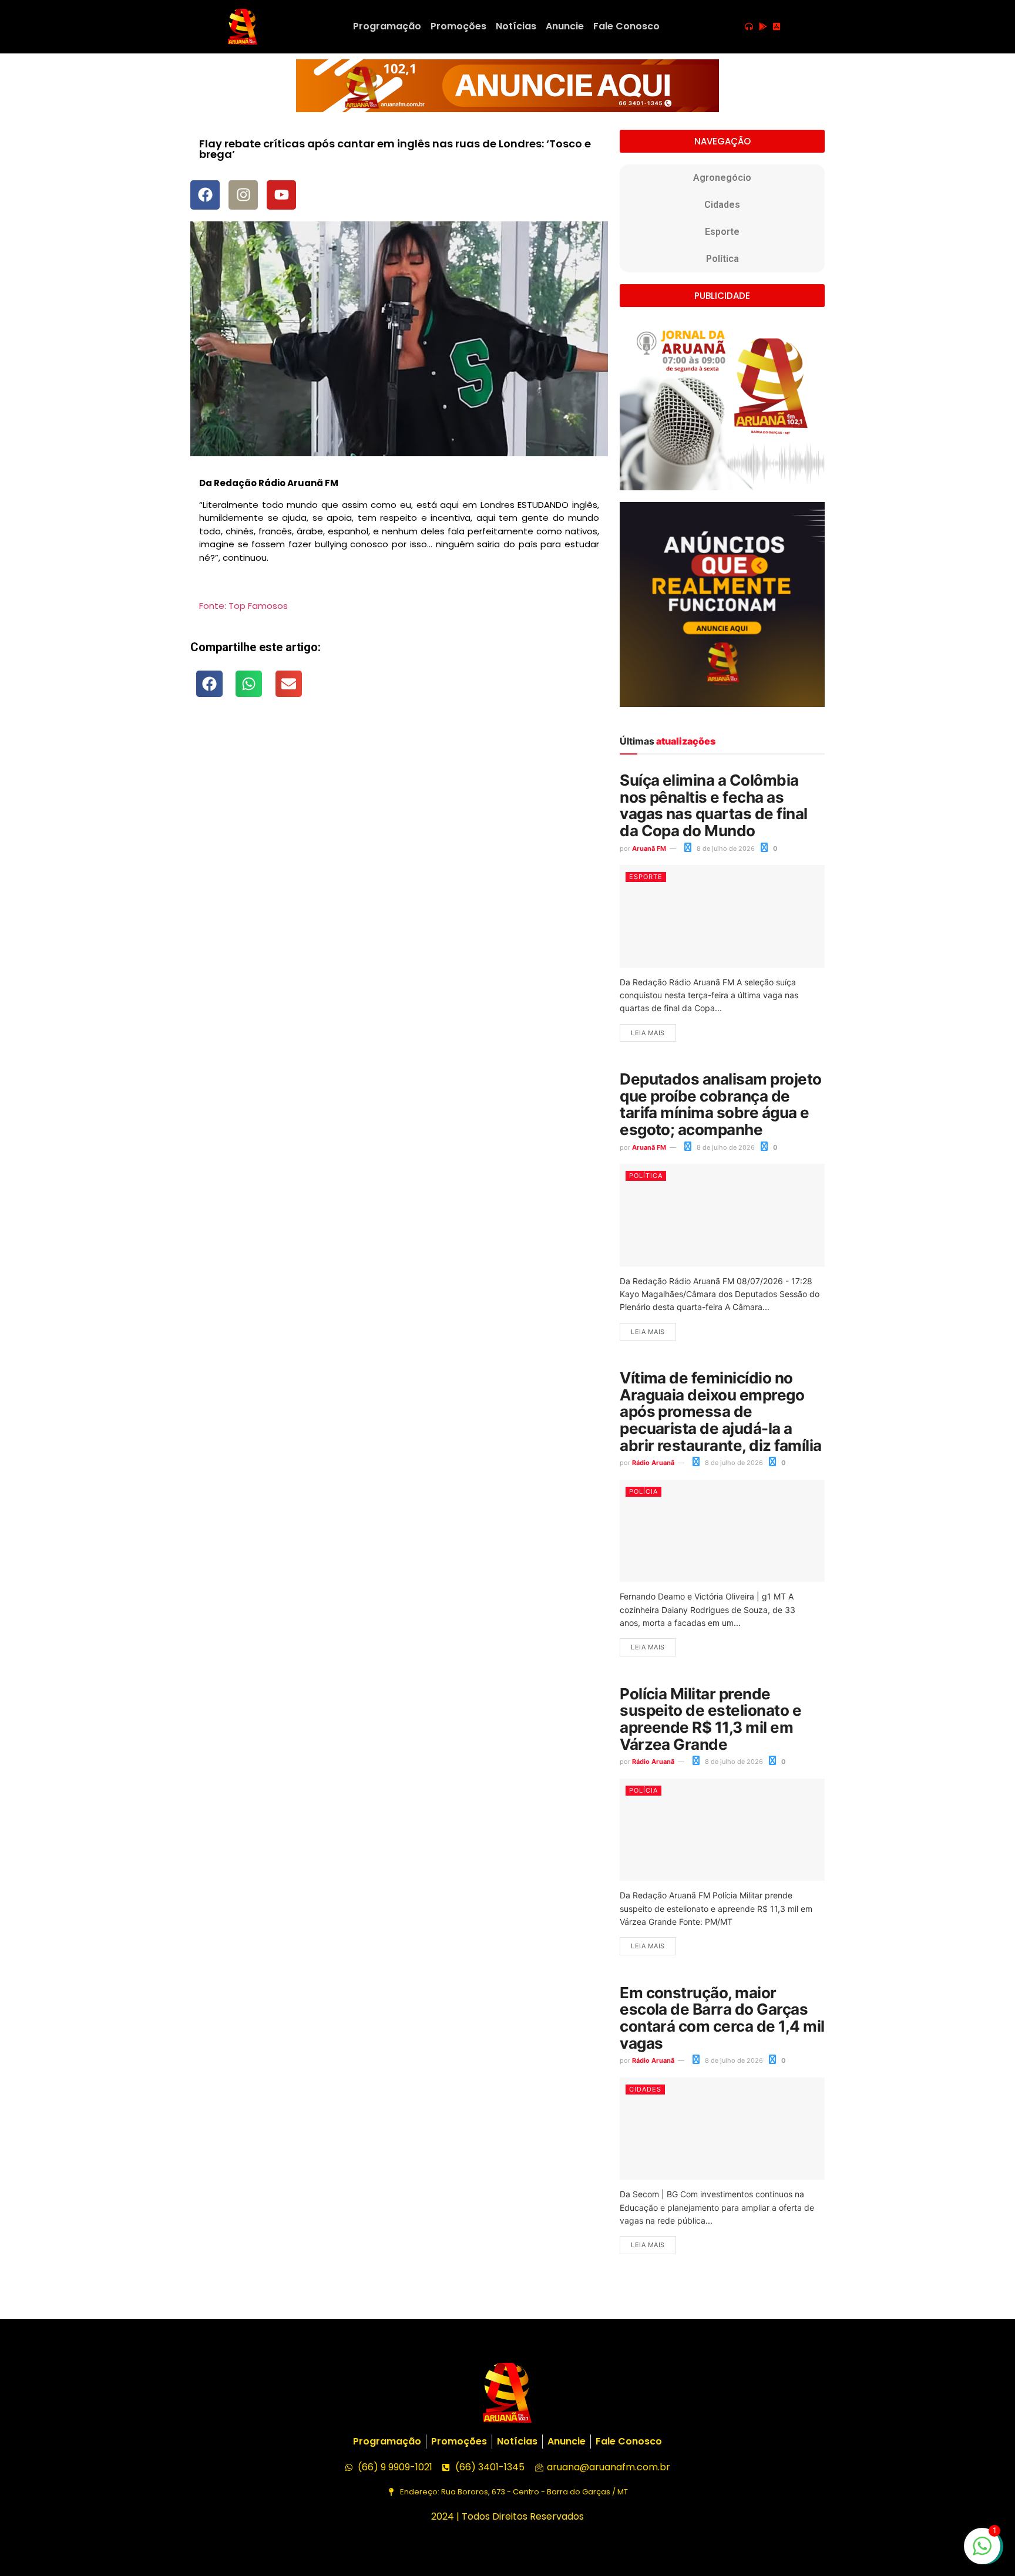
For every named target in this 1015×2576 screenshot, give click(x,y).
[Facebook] (205, 195)
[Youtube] (281, 195)
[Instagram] (243, 195)
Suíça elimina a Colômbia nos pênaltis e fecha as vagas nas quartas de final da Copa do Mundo (713, 805)
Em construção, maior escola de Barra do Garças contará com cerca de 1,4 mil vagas (722, 2018)
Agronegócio (722, 178)
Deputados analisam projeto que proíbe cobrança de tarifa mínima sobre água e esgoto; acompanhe (720, 1104)
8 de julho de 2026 (725, 848)
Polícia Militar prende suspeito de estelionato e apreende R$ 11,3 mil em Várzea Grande (710, 1719)
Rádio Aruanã (653, 1463)
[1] (982, 2552)
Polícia (643, 1491)
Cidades (722, 205)
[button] (209, 684)
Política (722, 259)
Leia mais (648, 1033)
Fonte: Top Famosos (243, 606)
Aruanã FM (649, 848)
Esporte (722, 232)
